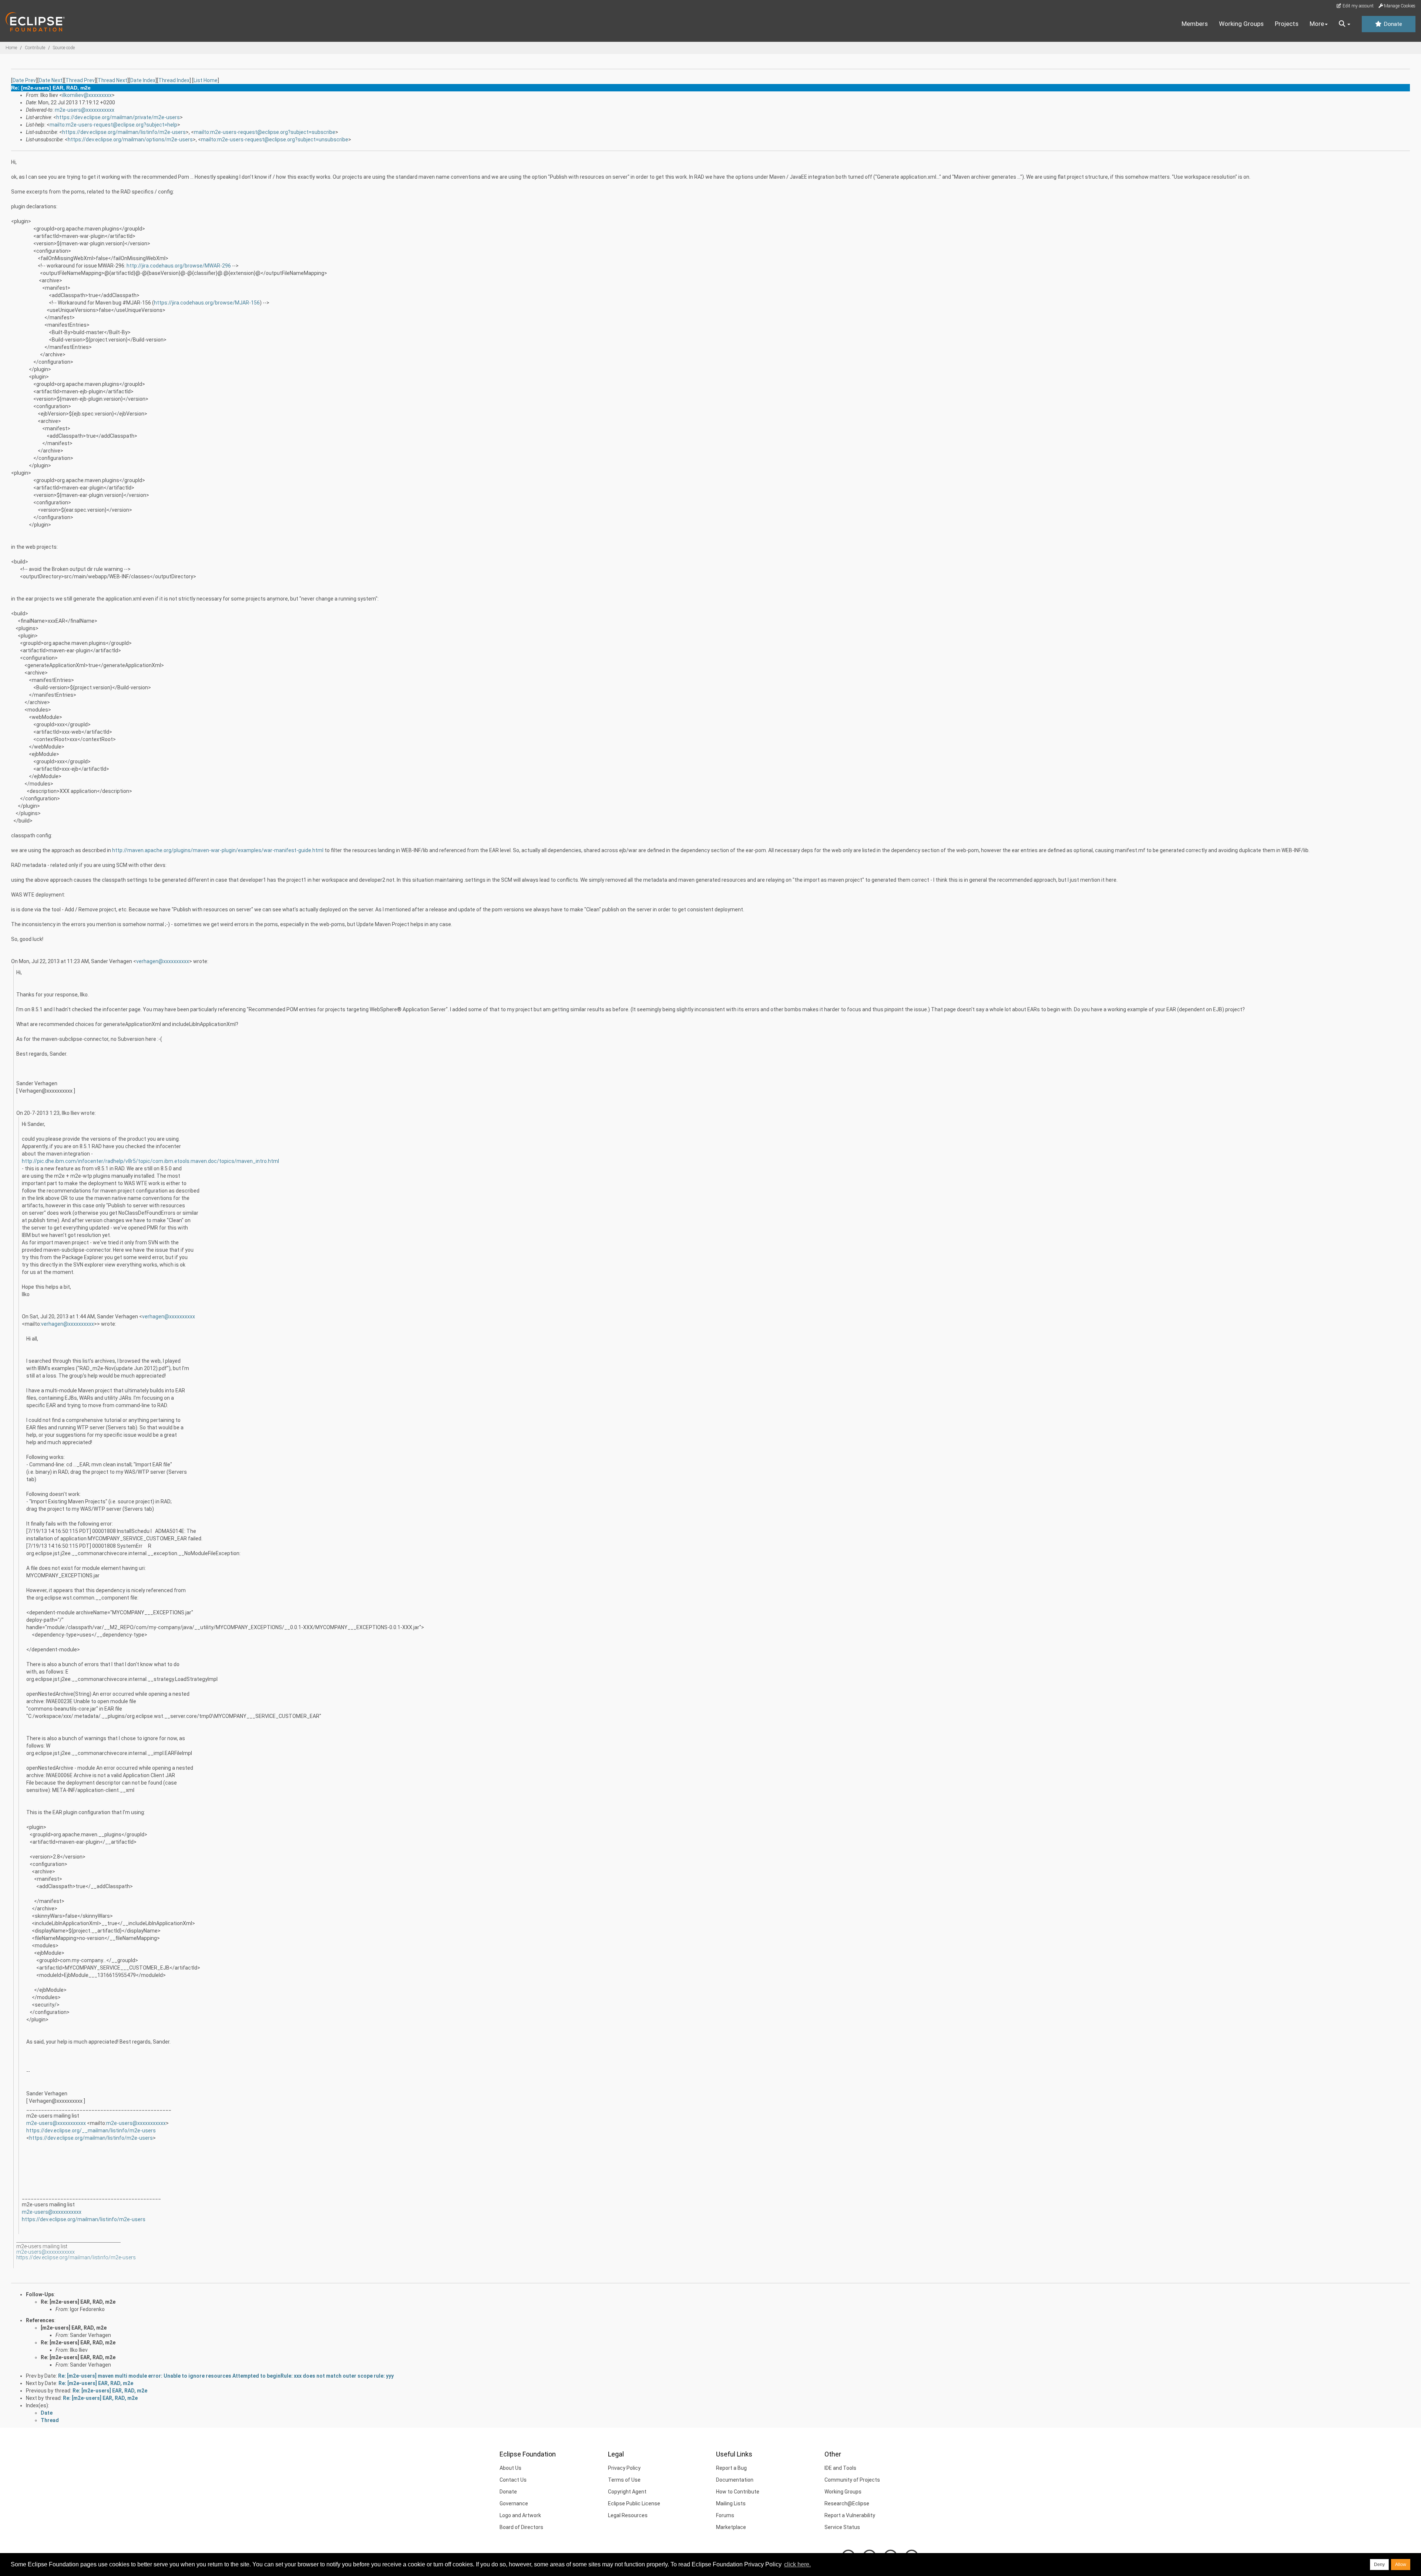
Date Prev (24, 80)
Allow (1401, 2565)
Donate (1392, 24)
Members (1195, 24)
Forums (725, 2515)
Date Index (143, 80)
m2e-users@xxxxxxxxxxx (85, 110)
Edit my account (1358, 6)
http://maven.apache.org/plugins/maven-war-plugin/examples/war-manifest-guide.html (218, 850)
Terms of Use (624, 2480)
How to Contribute (738, 2492)
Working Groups (1241, 24)
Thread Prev (80, 80)
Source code (64, 48)
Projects (1287, 24)
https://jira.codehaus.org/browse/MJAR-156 (207, 303)
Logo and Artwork (520, 2515)
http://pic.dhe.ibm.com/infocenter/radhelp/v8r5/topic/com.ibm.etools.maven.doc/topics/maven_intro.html (150, 1161)
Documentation (735, 2480)
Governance (514, 2503)
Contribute (35, 48)
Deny (1379, 2565)
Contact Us (513, 2480)
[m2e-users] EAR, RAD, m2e (74, 2328)
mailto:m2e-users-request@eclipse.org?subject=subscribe (265, 132)
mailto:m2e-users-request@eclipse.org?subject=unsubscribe (275, 139)
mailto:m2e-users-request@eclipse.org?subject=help (113, 125)
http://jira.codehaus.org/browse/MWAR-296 (179, 266)
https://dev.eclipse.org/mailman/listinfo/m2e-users (124, 132)
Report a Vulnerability (850, 2515)
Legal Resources (628, 2515)
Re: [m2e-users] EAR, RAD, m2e (78, 2302)
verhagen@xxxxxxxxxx (163, 961)
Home (11, 48)
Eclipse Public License (634, 2503)
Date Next (51, 80)
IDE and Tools (840, 2468)
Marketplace (731, 2527)
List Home (206, 80)
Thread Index (174, 80)
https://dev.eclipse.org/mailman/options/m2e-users (130, 139)
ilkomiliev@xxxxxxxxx (87, 95)
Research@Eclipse (847, 2503)
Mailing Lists (731, 2503)
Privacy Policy (624, 2468)
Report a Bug (731, 2468)
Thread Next (112, 80)
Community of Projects (852, 2480)
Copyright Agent (627, 2492)
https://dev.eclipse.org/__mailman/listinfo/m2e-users (91, 2131)
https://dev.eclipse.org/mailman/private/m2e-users (118, 117)
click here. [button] (797, 2564)
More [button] (1317, 24)
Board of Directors (521, 2527)
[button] (1345, 24)
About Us (510, 2468)
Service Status (842, 2527)
